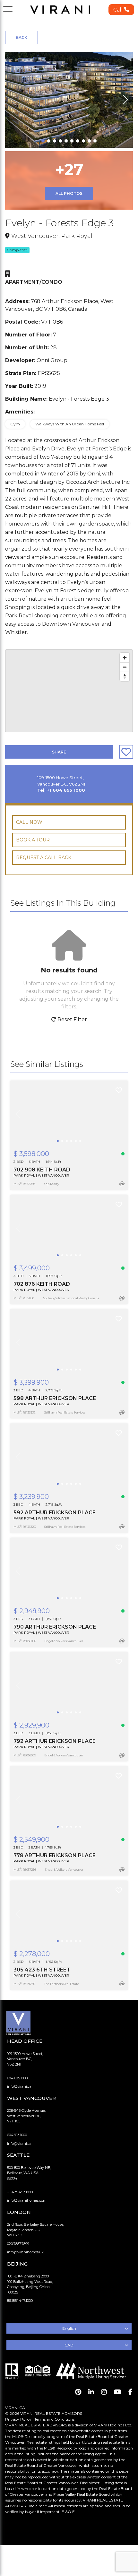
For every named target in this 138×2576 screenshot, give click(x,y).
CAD (69, 2345)
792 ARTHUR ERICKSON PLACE (55, 1741)
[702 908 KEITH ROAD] (69, 1114)
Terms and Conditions (54, 2419)
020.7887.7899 (18, 2244)
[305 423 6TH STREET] (69, 1914)
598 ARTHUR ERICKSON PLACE (55, 1398)
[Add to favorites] (119, 1090)
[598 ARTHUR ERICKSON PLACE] (69, 1343)
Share (59, 752)
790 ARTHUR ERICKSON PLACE (55, 1627)
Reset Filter (72, 1019)
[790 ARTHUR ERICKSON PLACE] (69, 1571)
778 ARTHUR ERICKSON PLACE (55, 1855)
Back (22, 37)
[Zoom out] (125, 667)
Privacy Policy (18, 2419)
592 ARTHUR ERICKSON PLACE (55, 1513)
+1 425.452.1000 (20, 2192)
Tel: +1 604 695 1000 (61, 790)
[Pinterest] (78, 2392)
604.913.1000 (17, 2135)
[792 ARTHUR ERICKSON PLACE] (69, 1685)
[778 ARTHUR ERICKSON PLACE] (69, 1800)
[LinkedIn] (91, 2392)
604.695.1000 (17, 2078)
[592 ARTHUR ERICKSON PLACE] (69, 1457)
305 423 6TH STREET (42, 1970)
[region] (69, 691)
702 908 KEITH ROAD (42, 1170)
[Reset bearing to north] (125, 676)
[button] (121, 10)
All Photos (69, 193)
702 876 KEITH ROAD (42, 1284)
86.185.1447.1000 (20, 2301)
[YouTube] (118, 2392)
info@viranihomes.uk (25, 2252)
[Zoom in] (125, 658)
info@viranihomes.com (27, 2200)
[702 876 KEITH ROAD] (69, 1228)
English (69, 2328)
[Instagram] (104, 2392)
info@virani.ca (19, 2086)
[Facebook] (130, 2392)
